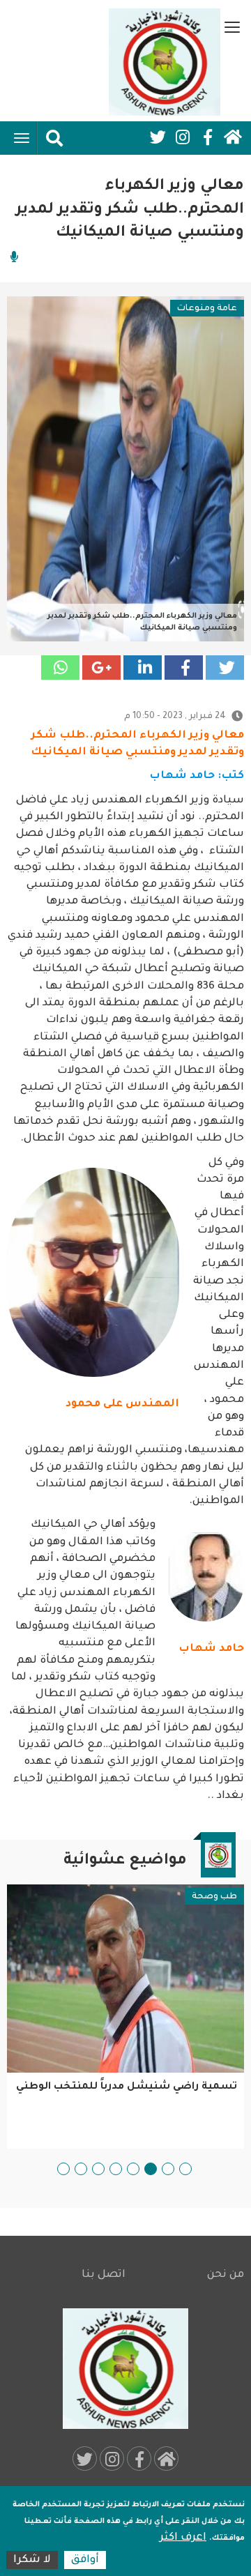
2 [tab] (168, 2169)
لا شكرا (32, 2560)
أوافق (85, 2560)
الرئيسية (233, 137)
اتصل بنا (104, 2275)
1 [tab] (185, 2169)
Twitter (158, 137)
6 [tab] (98, 2169)
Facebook (208, 137)
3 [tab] (151, 2169)
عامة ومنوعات (207, 309)
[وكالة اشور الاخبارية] (165, 62)
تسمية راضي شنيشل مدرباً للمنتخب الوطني (127, 2087)
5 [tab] (116, 2169)
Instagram (183, 137)
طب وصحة (214, 1897)
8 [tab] (63, 2169)
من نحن (226, 2275)
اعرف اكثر (183, 2538)
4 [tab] (133, 2169)
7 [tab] (81, 2169)
